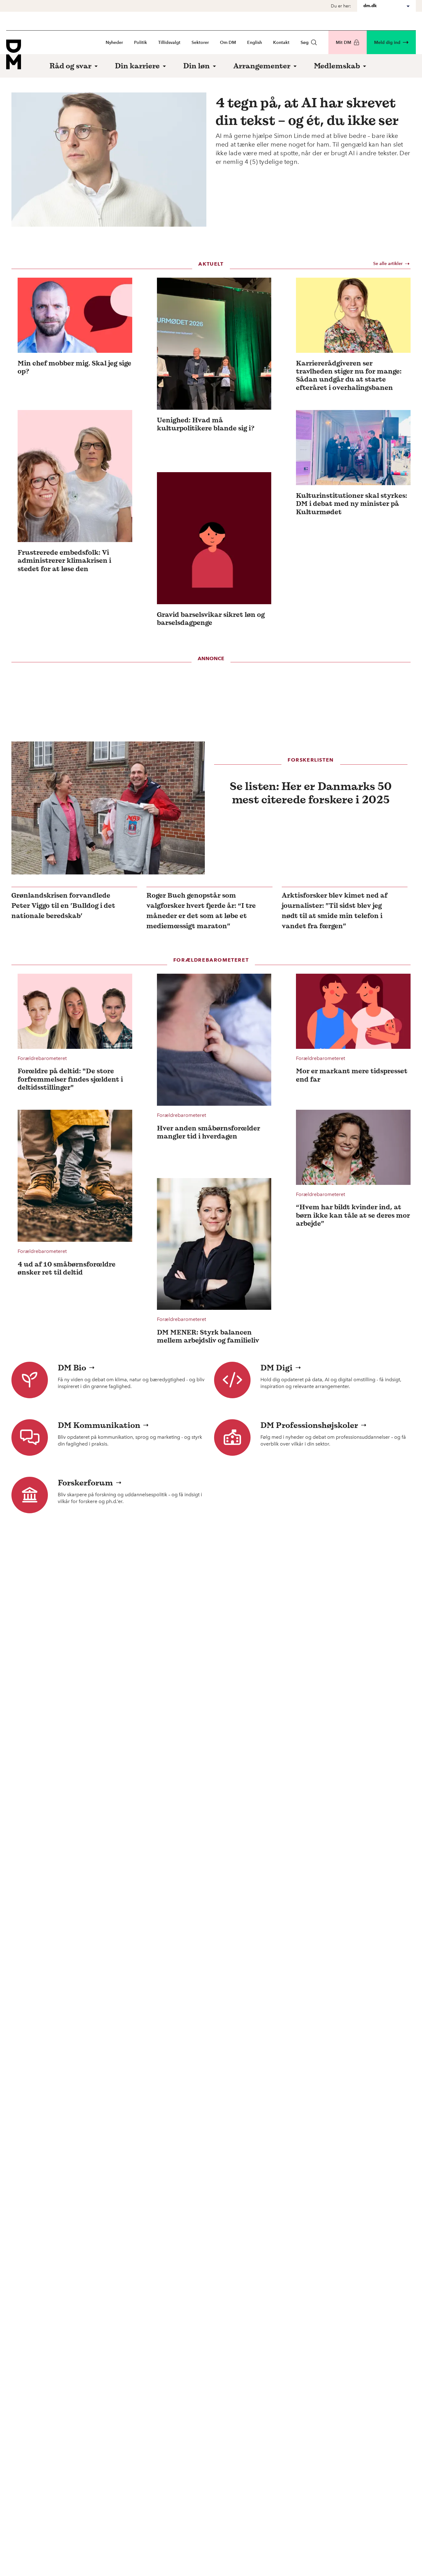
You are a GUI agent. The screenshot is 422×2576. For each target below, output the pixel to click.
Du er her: (341, 6)
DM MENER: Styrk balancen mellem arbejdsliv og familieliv (208, 1336)
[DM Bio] (30, 1380)
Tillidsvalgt (169, 43)
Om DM (228, 43)
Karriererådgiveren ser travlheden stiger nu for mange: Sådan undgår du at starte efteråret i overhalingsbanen (349, 375)
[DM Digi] (232, 1380)
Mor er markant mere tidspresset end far (352, 1075)
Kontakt (281, 43)
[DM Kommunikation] (30, 1438)
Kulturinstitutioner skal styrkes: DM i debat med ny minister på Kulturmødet (352, 504)
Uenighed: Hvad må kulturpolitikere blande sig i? (206, 424)
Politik (141, 43)
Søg (305, 43)
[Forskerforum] (30, 1495)
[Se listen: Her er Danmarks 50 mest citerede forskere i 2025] (108, 808)
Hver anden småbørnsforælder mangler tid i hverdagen (209, 1132)
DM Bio (72, 1368)
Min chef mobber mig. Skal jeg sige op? (74, 367)
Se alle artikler (388, 264)
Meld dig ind (387, 43)
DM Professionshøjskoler (309, 1425)
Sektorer (200, 43)
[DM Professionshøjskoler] (232, 1438)
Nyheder (114, 43)
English (255, 43)
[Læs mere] (75, 315)
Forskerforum (85, 1483)
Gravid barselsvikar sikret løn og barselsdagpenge (211, 619)
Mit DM (344, 43)
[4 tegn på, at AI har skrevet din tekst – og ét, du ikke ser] (109, 160)
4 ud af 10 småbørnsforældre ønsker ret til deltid (67, 1268)
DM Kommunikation (99, 1425)
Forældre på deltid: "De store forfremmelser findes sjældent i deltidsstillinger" (70, 1079)
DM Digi (276, 1368)
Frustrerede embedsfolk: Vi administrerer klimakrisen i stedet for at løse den (64, 560)
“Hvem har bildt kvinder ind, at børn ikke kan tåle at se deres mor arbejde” (353, 1215)
